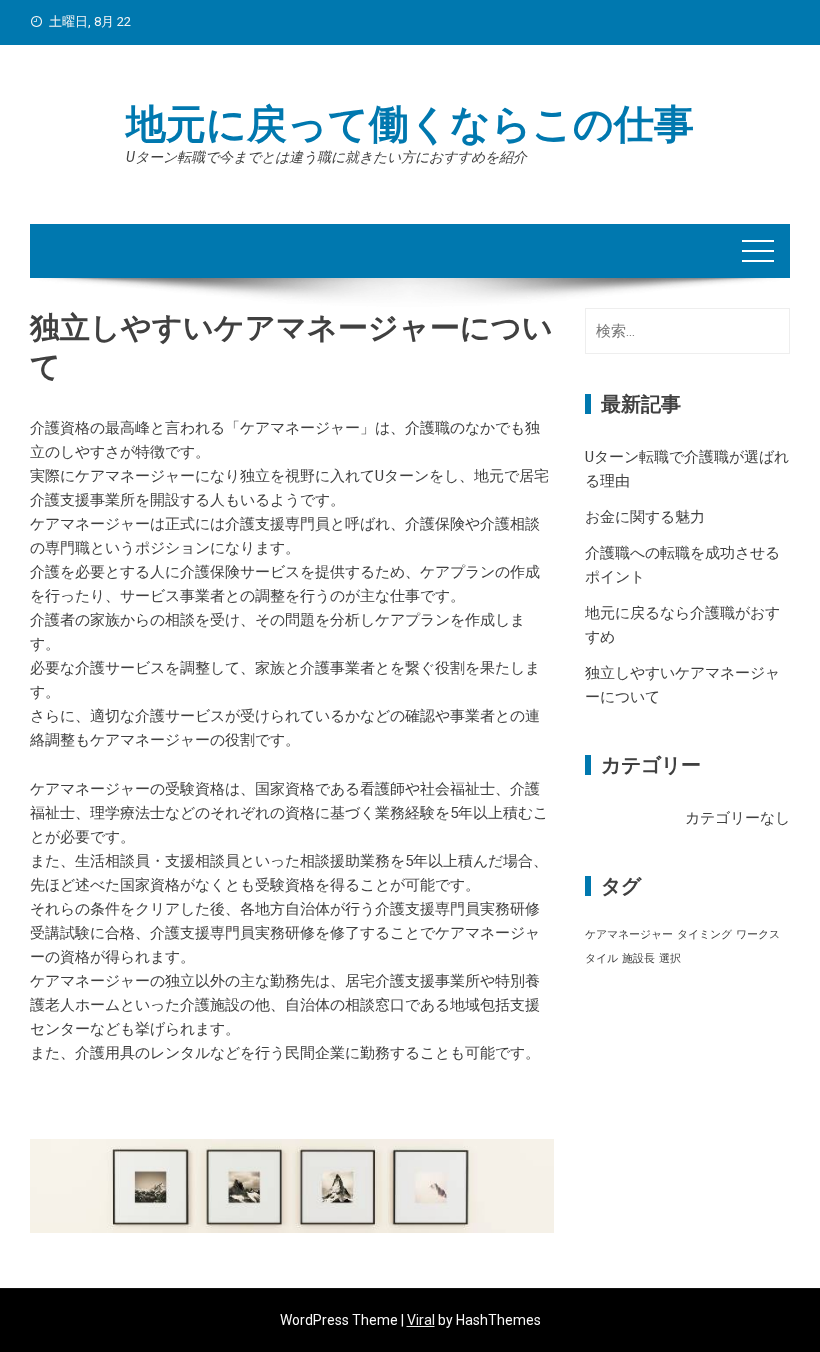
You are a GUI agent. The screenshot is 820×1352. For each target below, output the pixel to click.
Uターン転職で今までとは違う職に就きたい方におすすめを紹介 (326, 157)
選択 (670, 958)
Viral (421, 1320)
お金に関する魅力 (645, 517)
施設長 (638, 958)
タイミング (704, 934)
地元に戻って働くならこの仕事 (410, 124)
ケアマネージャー (629, 934)
